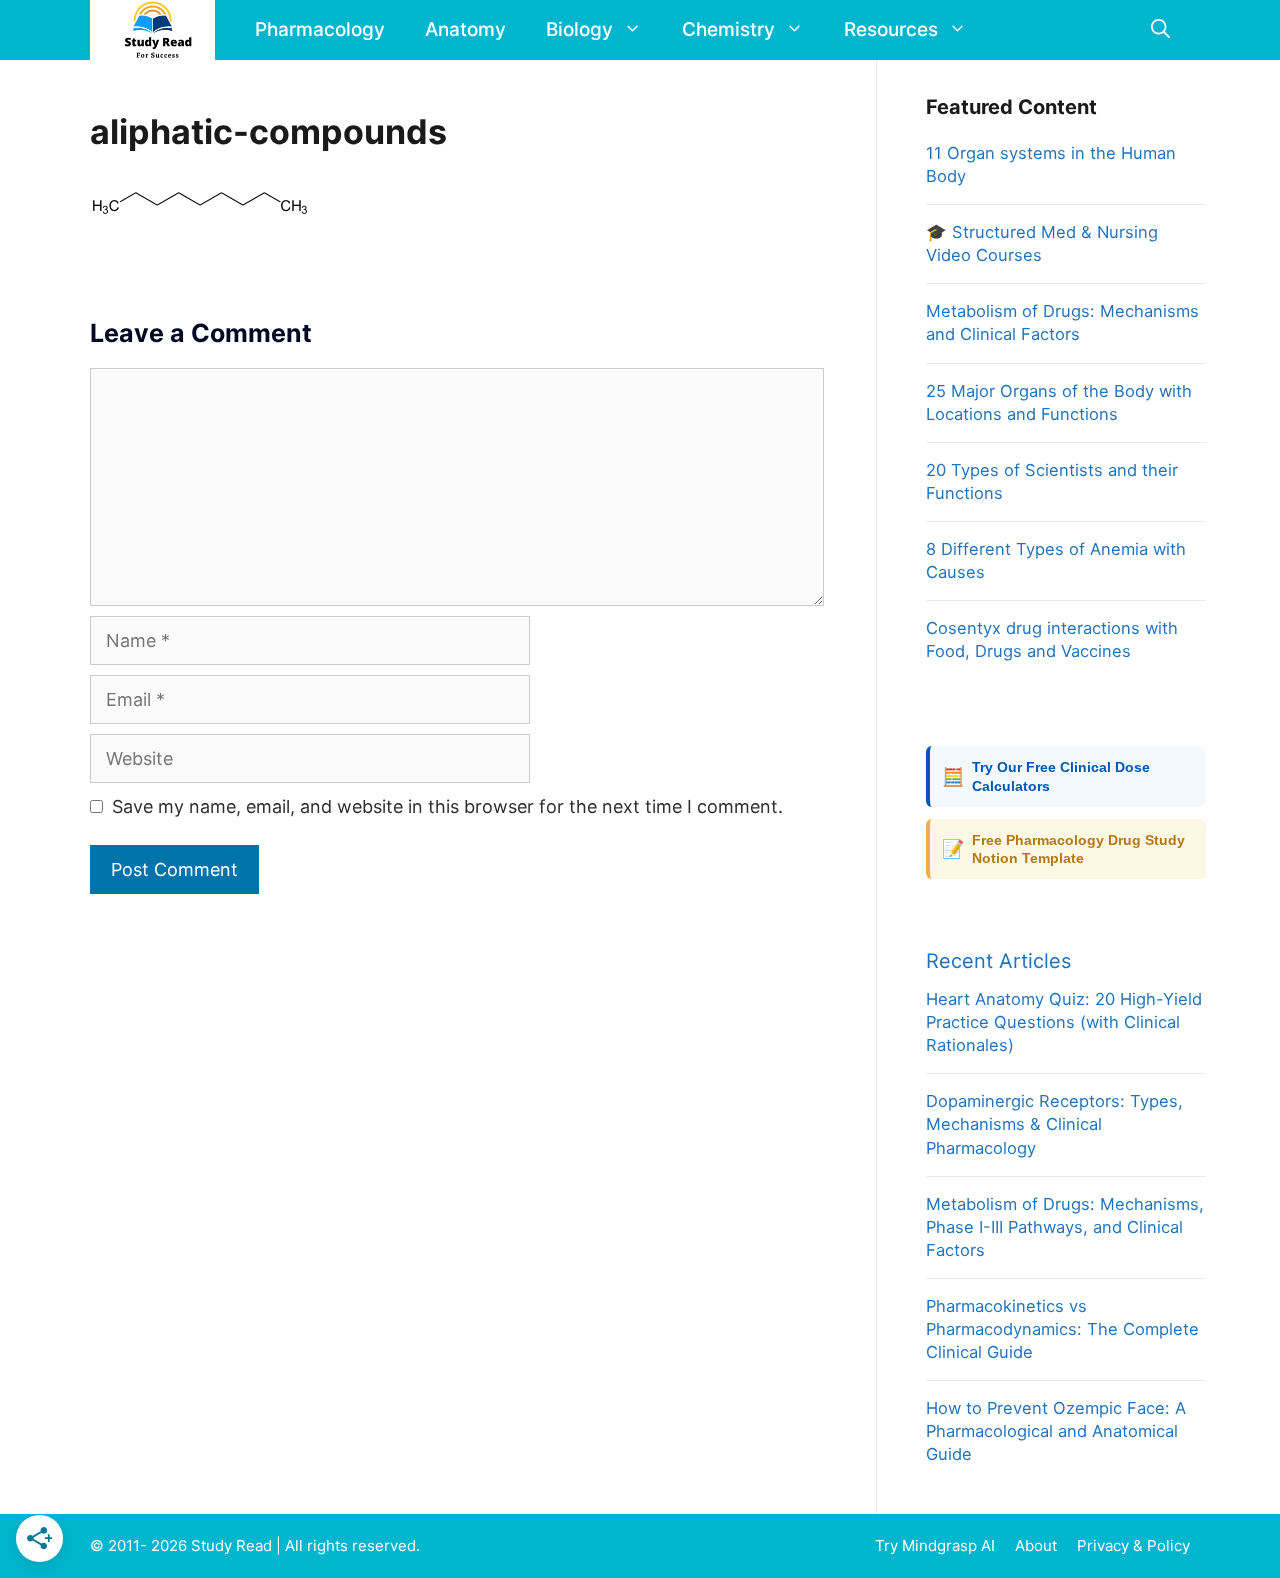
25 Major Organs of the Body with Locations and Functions (1059, 402)
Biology (579, 29)
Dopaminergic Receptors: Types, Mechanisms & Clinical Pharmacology (1054, 1124)
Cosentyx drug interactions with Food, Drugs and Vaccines (1052, 639)
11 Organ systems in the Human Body (1051, 164)
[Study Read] (157, 30)
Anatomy (465, 29)
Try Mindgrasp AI (935, 1545)
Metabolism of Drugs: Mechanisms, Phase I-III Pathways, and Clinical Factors (1065, 1227)
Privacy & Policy (1133, 1545)
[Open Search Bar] (1160, 30)
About (1036, 1545)
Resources (891, 29)
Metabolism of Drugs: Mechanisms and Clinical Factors (1062, 322)
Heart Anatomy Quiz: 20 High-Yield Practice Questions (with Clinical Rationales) (1064, 1022)
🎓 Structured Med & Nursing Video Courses (1042, 243)
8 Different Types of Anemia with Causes (1056, 560)
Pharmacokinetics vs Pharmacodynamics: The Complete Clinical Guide (1062, 1329)
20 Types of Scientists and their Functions (1052, 481)
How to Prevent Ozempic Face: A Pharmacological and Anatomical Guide (1056, 1431)
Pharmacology (320, 29)
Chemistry (728, 29)
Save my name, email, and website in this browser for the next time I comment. (447, 806)
